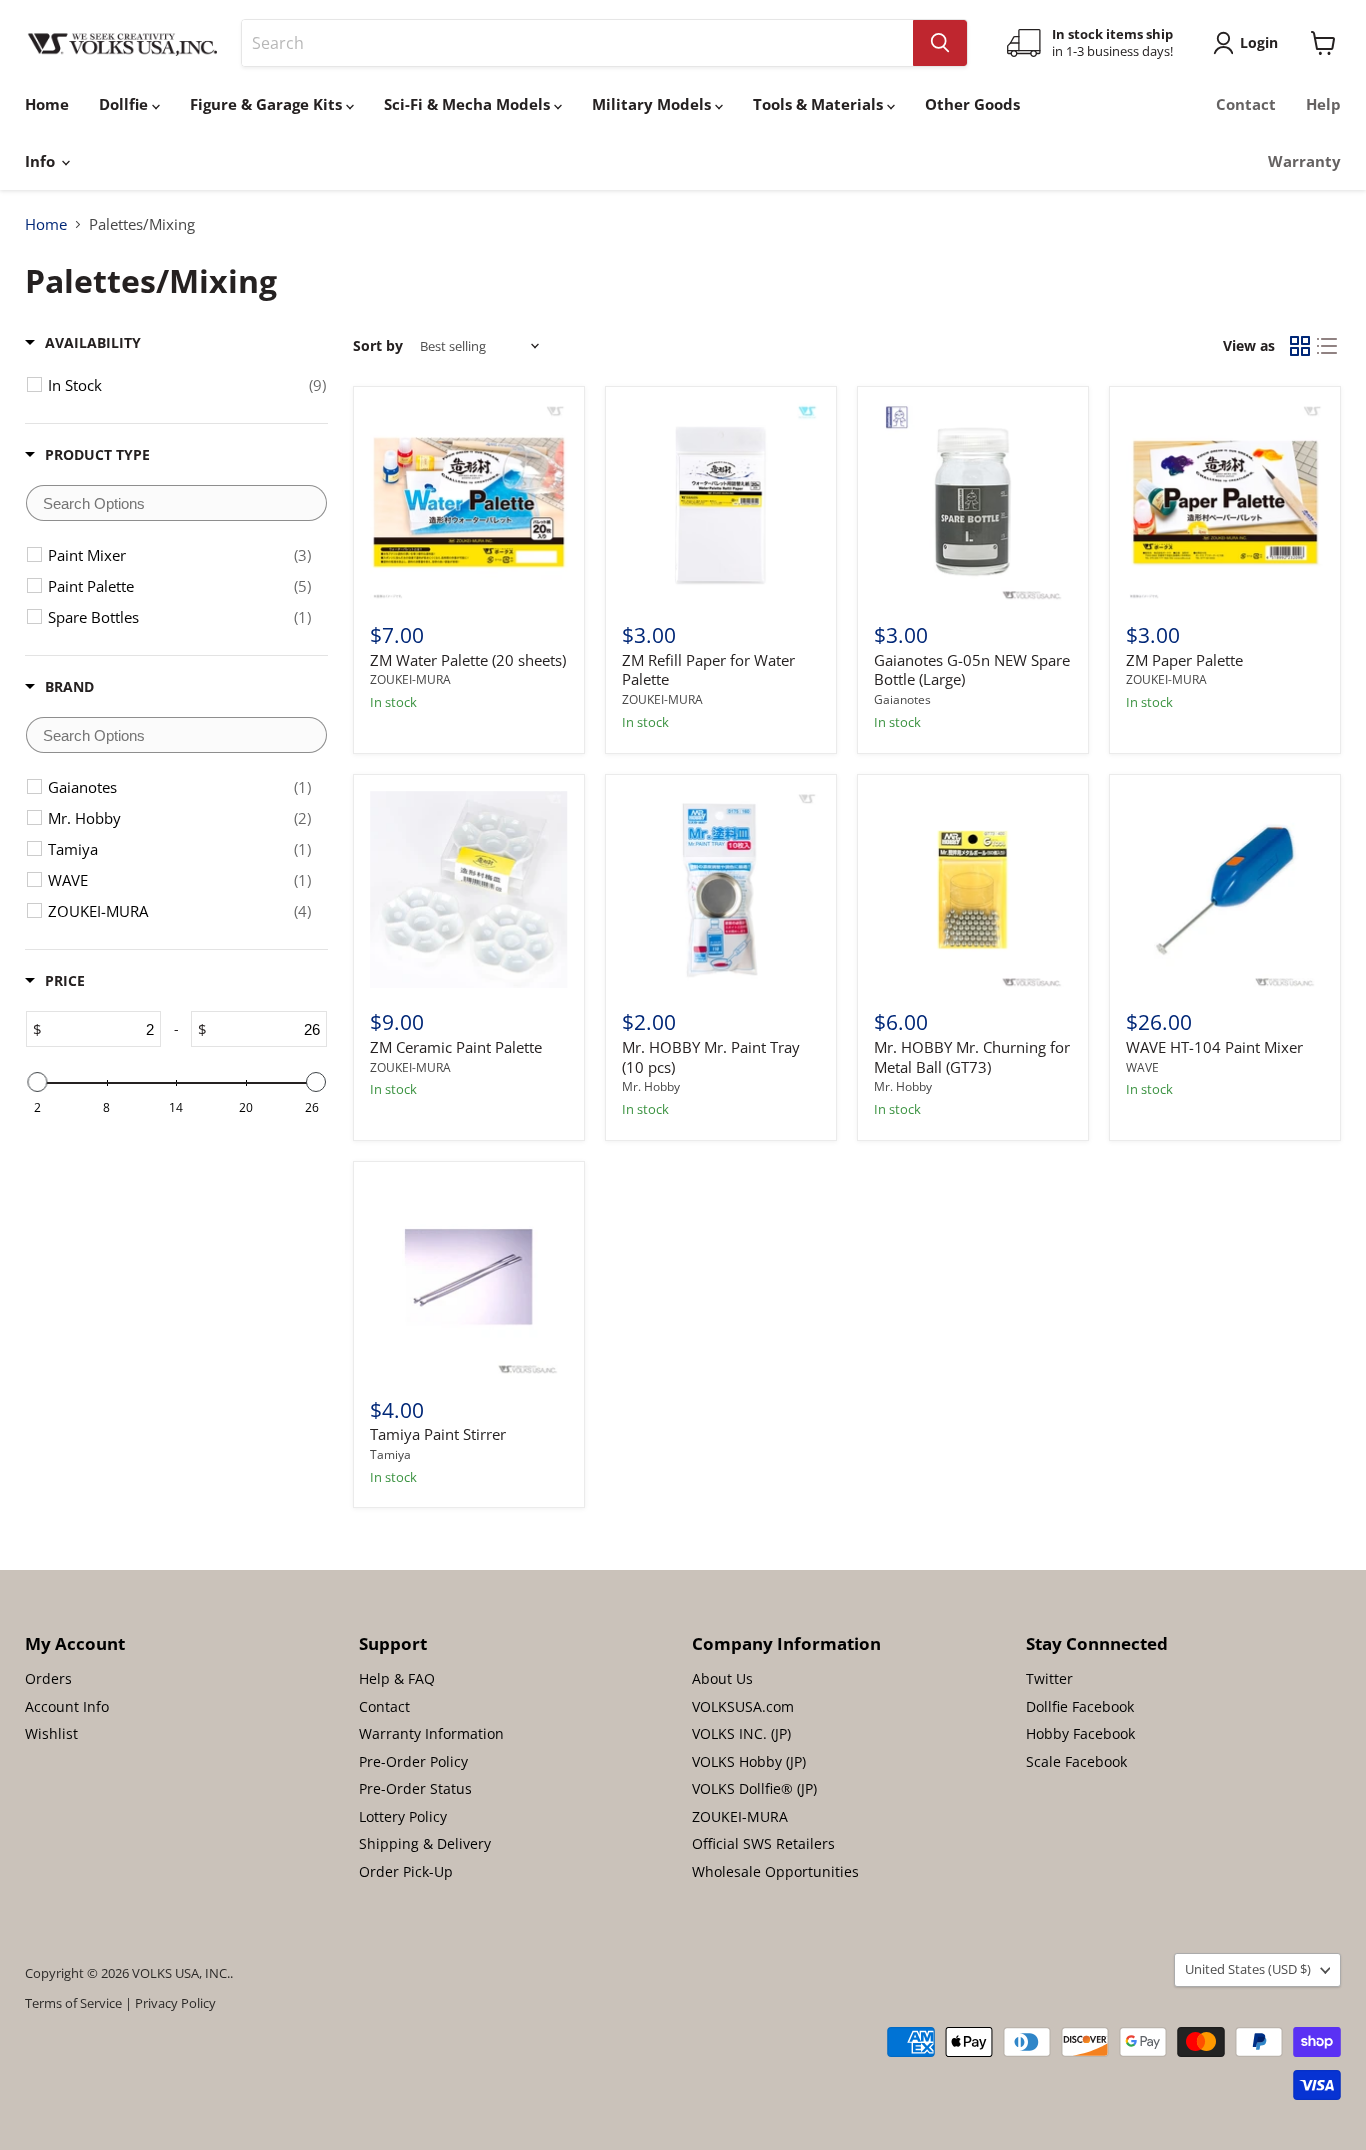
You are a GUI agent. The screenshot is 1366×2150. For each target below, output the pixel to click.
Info (42, 161)
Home (47, 104)
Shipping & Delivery (425, 1843)
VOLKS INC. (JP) (741, 1733)
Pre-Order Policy (413, 1761)
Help (1323, 104)
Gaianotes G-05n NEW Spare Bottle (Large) (972, 670)
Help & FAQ (397, 1678)
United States (1248, 1969)
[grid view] (1300, 346)
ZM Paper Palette (1184, 660)
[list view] (1328, 346)
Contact (1246, 104)
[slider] (37, 1082)
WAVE (1142, 1067)
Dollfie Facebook (1080, 1706)
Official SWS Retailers (763, 1843)
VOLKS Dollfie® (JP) (754, 1788)
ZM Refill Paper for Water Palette (708, 670)
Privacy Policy (175, 2003)
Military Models (653, 104)
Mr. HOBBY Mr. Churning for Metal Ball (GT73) (972, 1057)
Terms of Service (73, 2003)
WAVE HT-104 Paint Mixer (1214, 1047)
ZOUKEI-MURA (410, 679)
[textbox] (176, 503)
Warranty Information (431, 1733)
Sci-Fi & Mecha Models (469, 104)
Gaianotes (902, 699)
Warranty (1304, 161)
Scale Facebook (1076, 1761)
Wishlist (51, 1733)
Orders (48, 1678)
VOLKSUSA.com (743, 1706)
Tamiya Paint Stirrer (438, 1434)
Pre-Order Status (415, 1788)
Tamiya (390, 1454)
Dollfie (125, 104)
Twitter (1049, 1678)
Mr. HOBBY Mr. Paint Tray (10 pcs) (711, 1057)
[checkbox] (187, 385)
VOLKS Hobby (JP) (749, 1761)
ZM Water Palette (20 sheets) (468, 660)
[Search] (940, 43)
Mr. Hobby (651, 1086)
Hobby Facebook (1080, 1733)
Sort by (378, 346)
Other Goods (972, 104)
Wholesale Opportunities (775, 1871)
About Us (722, 1678)
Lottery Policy (403, 1816)
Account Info (67, 1706)
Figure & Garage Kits (268, 104)
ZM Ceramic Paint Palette (456, 1047)
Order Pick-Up (406, 1871)
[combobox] (577, 43)
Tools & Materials (820, 104)
